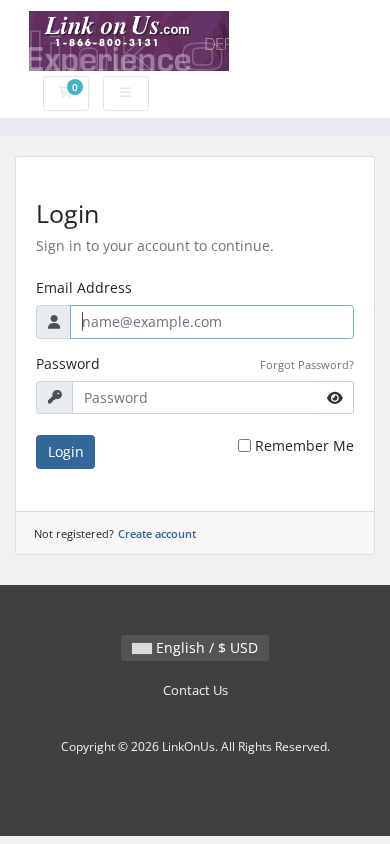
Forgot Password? (307, 364)
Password (68, 363)
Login (66, 451)
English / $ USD (205, 647)
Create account (157, 533)
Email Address (84, 287)
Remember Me (304, 445)
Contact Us (195, 690)
